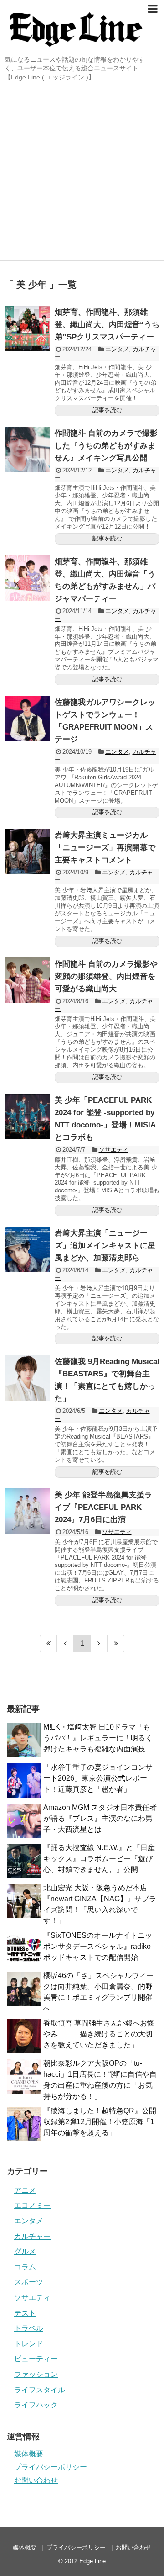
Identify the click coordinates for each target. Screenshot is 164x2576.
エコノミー (32, 2205)
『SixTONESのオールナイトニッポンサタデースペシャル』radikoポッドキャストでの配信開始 (98, 1946)
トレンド (29, 2344)
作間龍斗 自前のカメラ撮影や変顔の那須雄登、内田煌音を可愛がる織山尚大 (106, 976)
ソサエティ (114, 1150)
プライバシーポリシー (51, 2467)
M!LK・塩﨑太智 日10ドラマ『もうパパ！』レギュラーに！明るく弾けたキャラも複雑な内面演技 (98, 1738)
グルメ (25, 2251)
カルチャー (32, 2236)
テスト (25, 2313)
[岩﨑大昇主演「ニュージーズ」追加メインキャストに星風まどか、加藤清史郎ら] (27, 1249)
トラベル (29, 2328)
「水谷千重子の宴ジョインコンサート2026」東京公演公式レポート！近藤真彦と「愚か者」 (98, 1778)
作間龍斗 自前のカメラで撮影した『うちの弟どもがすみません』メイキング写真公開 (106, 446)
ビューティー (36, 2359)
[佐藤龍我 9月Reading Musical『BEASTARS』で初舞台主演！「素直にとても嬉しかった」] (27, 1378)
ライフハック (36, 2405)
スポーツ (29, 2282)
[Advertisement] (82, 173)
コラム (25, 2267)
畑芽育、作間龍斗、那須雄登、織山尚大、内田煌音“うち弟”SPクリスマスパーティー (107, 325)
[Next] (99, 1644)
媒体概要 (29, 2454)
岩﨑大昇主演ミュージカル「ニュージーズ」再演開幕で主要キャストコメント (105, 848)
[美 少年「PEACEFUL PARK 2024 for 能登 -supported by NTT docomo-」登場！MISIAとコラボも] (27, 1116)
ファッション (36, 2374)
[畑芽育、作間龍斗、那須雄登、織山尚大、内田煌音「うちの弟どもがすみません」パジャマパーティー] (27, 578)
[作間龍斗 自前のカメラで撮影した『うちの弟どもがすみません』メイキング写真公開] (27, 450)
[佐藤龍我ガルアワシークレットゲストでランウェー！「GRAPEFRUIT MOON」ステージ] (27, 719)
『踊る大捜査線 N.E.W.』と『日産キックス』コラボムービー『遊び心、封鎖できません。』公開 (99, 1859)
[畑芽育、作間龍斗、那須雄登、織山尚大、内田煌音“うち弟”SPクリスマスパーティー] (27, 328)
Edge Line (92, 2561)
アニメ (25, 2190)
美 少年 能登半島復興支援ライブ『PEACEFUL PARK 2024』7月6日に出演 (103, 1507)
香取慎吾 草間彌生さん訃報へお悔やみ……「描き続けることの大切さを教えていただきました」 (99, 2034)
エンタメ (117, 349)
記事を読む (107, 410)
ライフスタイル (40, 2390)
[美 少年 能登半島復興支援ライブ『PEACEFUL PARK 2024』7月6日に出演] (27, 1511)
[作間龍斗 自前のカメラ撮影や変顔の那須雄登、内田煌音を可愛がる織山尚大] (27, 980)
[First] (48, 1644)
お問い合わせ (36, 2480)
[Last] (116, 1644)
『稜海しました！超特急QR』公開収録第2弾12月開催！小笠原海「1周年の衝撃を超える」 (100, 2122)
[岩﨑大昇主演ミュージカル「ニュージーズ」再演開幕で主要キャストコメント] (27, 852)
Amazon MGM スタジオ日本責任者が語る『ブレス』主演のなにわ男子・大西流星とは (100, 1818)
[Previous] (65, 1644)
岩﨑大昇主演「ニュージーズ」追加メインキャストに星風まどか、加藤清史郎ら (105, 1246)
